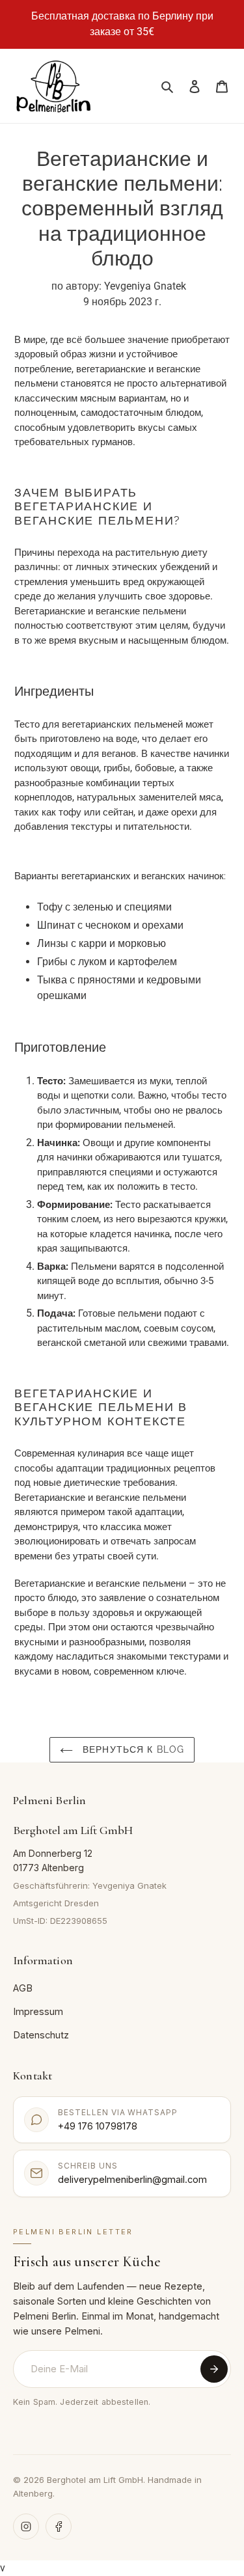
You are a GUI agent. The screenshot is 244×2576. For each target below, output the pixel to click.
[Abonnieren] (214, 2369)
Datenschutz (41, 2035)
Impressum (38, 2011)
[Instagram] (26, 2527)
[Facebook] (59, 2527)
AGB (23, 1988)
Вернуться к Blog (132, 1749)
